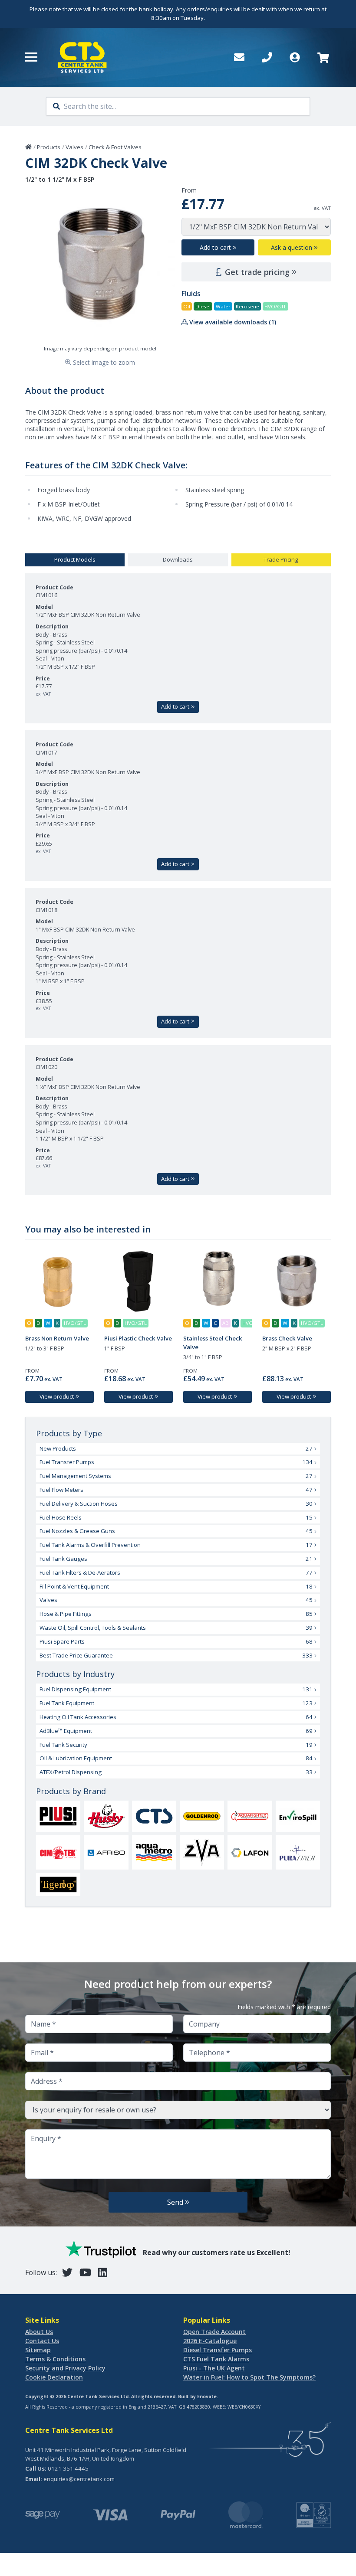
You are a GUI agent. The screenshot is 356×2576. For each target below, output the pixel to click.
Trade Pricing (281, 559)
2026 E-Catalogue (210, 2341)
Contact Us (42, 2341)
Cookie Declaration (54, 2377)
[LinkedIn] (103, 2272)
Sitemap (38, 2350)
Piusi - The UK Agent (214, 2368)
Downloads (178, 559)
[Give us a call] (267, 57)
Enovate (207, 2396)
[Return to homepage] (82, 57)
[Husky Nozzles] (106, 1816)
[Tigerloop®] (58, 1885)
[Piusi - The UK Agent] (58, 1816)
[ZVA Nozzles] (202, 1852)
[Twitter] (67, 2272)
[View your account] (295, 57)
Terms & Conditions (55, 2359)
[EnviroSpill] (298, 1816)
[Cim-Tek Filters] (58, 1853)
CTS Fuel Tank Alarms (216, 2359)
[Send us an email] (239, 57)
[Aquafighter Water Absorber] (250, 1816)
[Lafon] (250, 1853)
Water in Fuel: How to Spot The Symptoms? (249, 2377)
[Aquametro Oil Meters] (154, 1853)
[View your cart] (322, 57)
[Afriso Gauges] (106, 1853)
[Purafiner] (298, 1853)
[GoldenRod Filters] (202, 1816)
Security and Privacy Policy (65, 2368)
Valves (74, 147)
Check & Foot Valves (115, 147)
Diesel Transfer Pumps (218, 2350)
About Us (39, 2332)
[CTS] (154, 1816)
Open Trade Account (214, 2332)
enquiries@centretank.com (79, 2479)
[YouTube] (85, 2272)
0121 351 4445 (68, 2468)
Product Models (75, 559)
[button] (31, 57)
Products (49, 147)
